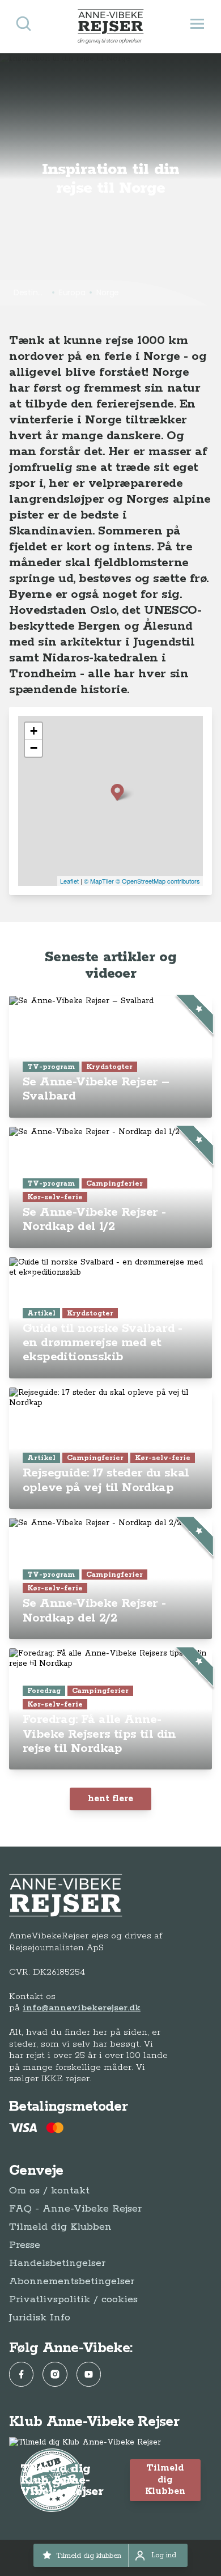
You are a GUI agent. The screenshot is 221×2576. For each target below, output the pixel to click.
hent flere (110, 1799)
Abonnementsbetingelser (72, 2281)
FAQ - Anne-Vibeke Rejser (75, 2209)
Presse (25, 2245)
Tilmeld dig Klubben (60, 2227)
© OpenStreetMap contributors (158, 881)
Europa (72, 292)
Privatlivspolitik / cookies (73, 2299)
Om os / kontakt (49, 2191)
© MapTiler (99, 881)
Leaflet (69, 881)
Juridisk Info (40, 2318)
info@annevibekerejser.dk (82, 2008)
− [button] (34, 748)
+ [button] (34, 731)
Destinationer (31, 292)
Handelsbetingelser (57, 2263)
